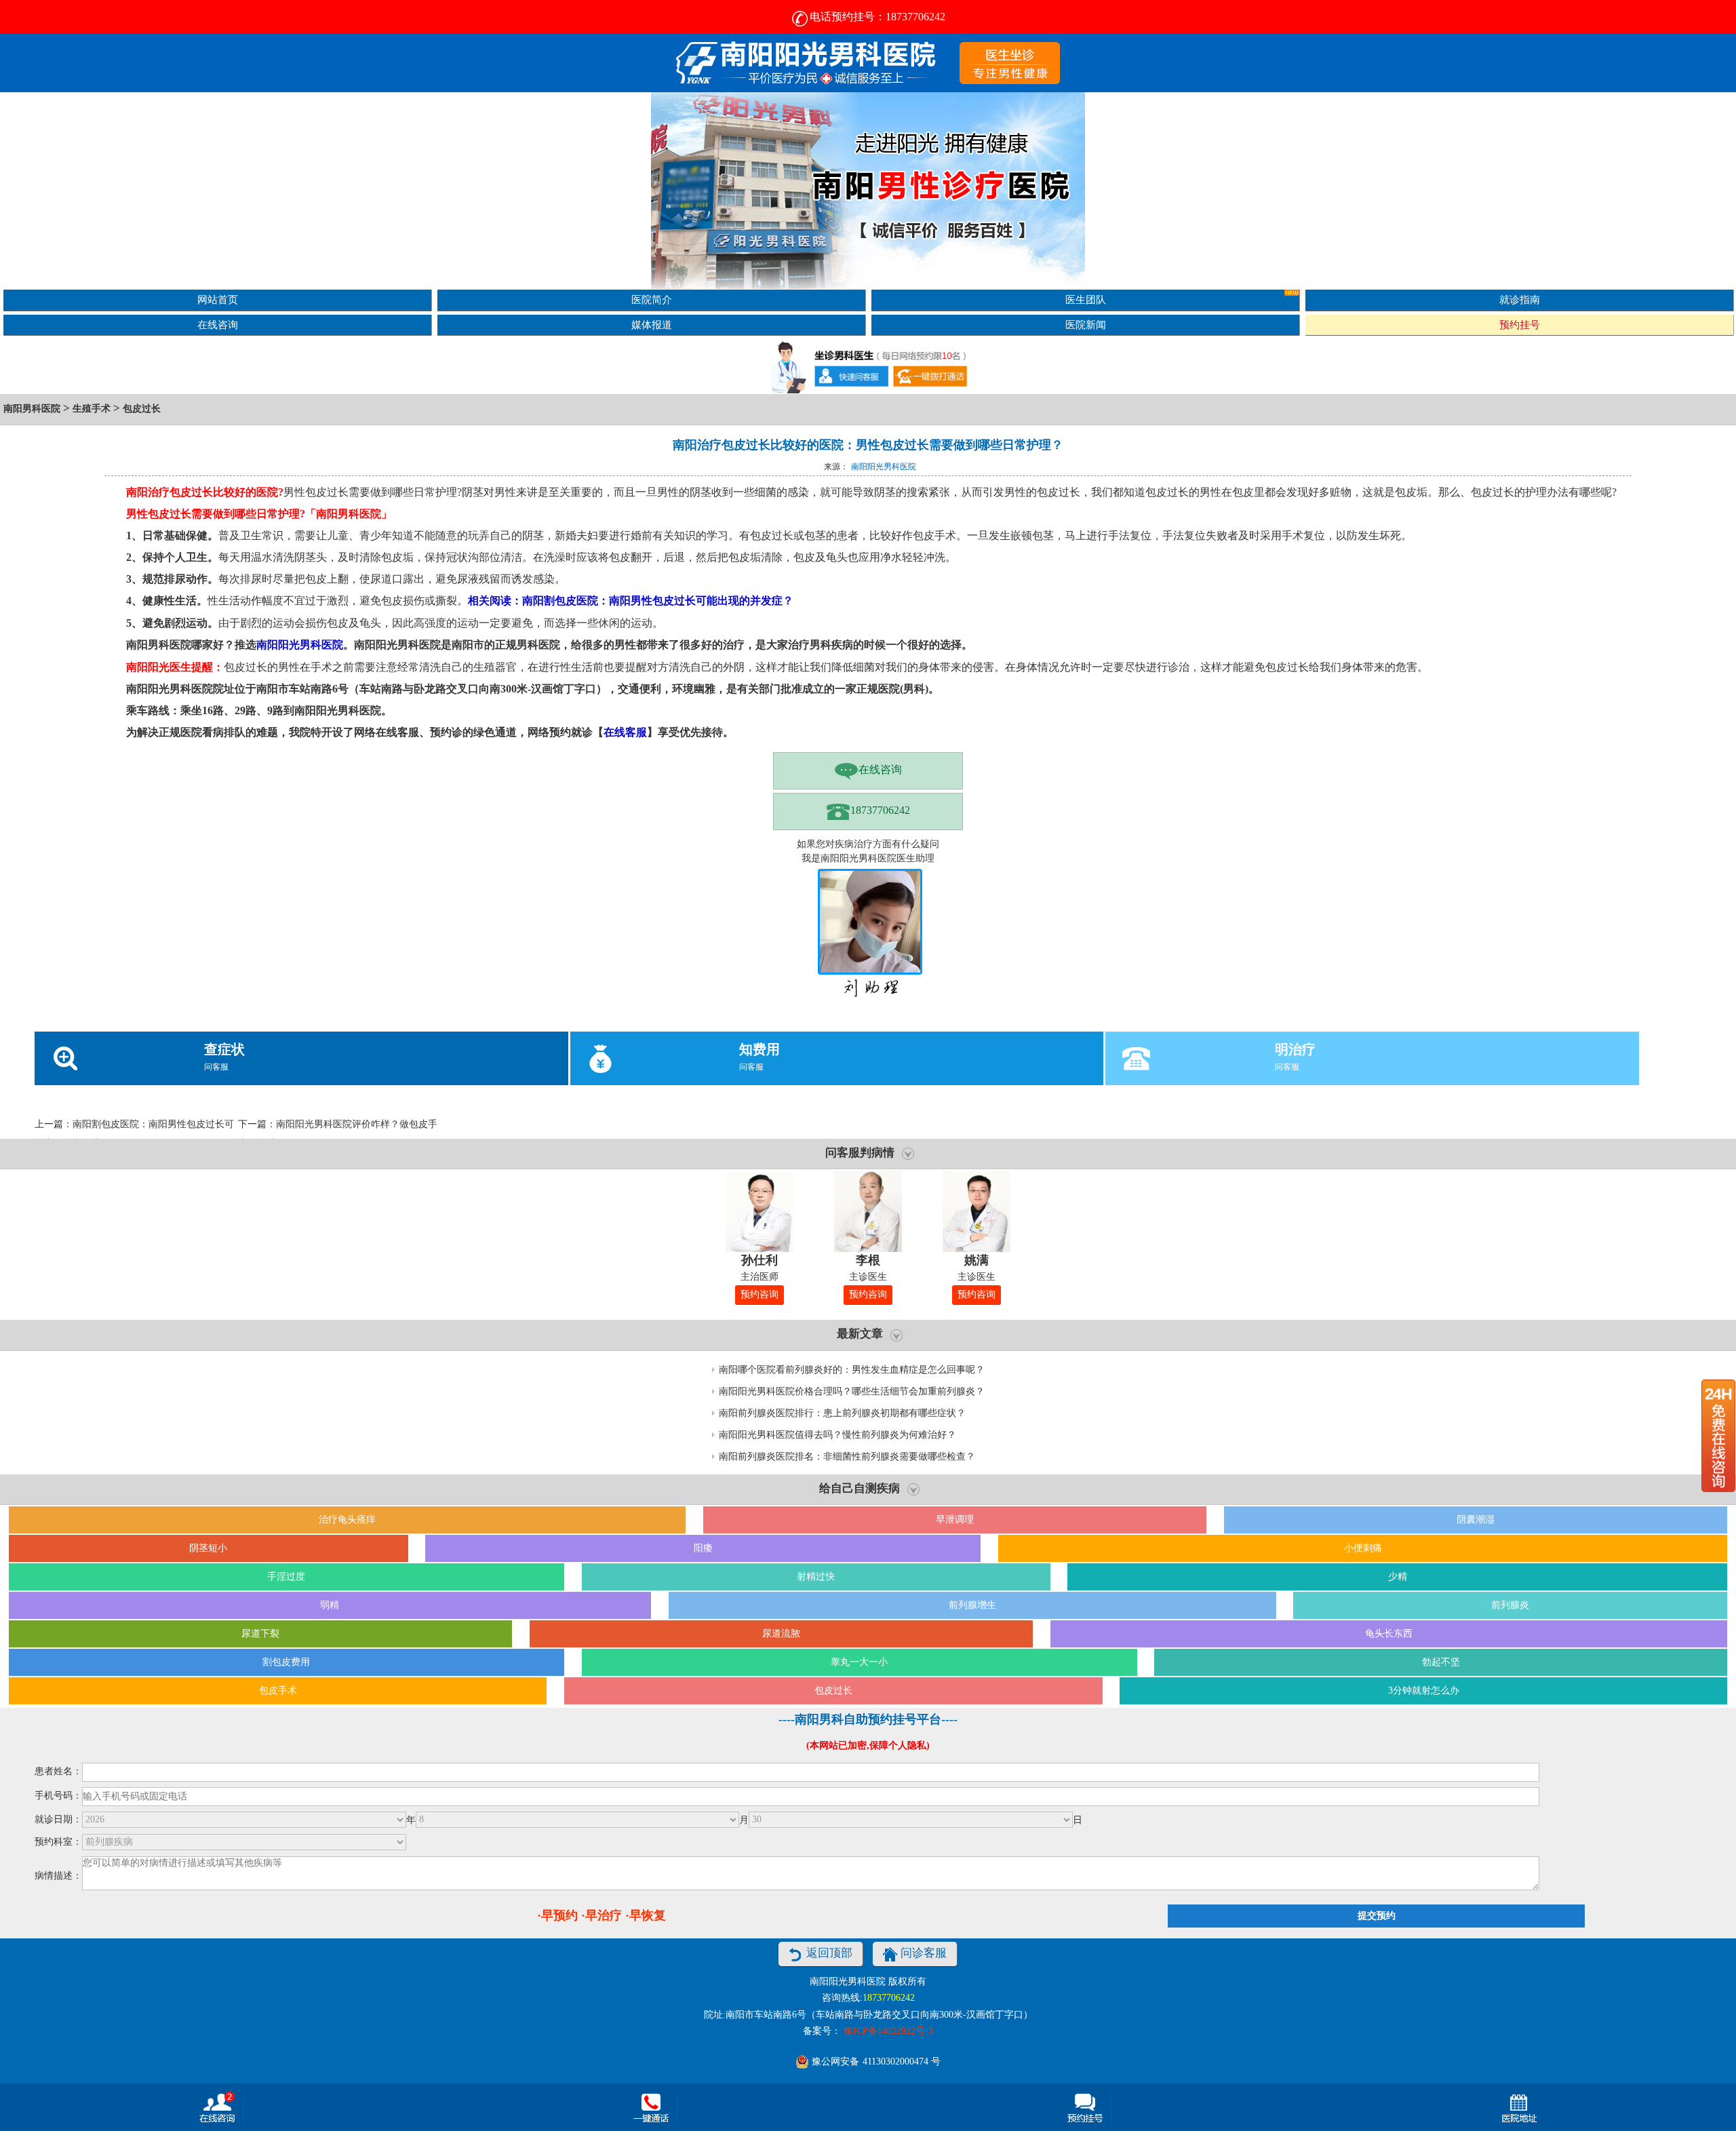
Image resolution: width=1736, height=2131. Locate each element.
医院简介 (652, 299)
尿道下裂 (260, 1634)
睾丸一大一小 (859, 1662)
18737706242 (880, 810)
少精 (1398, 1577)
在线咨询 (218, 325)
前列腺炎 (1510, 1605)
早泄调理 (955, 1520)
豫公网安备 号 (875, 2061)
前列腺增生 (972, 1605)
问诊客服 (924, 1953)
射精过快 (816, 1577)
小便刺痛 (1363, 1548)
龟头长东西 (1389, 1634)
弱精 (330, 1605)
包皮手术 (278, 1690)
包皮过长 (142, 409)
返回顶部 (829, 1953)
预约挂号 (1520, 325)
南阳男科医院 (32, 409)
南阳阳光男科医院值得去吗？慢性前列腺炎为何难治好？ (837, 1435)
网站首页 (218, 299)
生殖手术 (92, 409)
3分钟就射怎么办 (1424, 1690)
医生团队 (1086, 299)
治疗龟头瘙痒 (347, 1520)
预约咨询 (759, 1294)
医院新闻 (1086, 325)
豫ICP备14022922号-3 (888, 2031)
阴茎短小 (208, 1548)
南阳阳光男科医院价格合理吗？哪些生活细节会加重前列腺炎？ (852, 1391)
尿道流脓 (781, 1634)
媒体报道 (652, 325)
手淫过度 (286, 1577)
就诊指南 (1520, 299)
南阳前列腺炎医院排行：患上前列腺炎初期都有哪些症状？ (842, 1413)
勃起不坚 (1441, 1662)
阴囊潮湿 (1476, 1520)
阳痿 (703, 1548)
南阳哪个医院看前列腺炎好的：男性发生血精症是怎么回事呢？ (852, 1370)
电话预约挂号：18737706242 (877, 17)
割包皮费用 (286, 1662)
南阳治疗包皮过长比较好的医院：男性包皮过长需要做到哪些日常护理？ (868, 445)
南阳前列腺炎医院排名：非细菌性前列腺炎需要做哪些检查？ (847, 1456)
